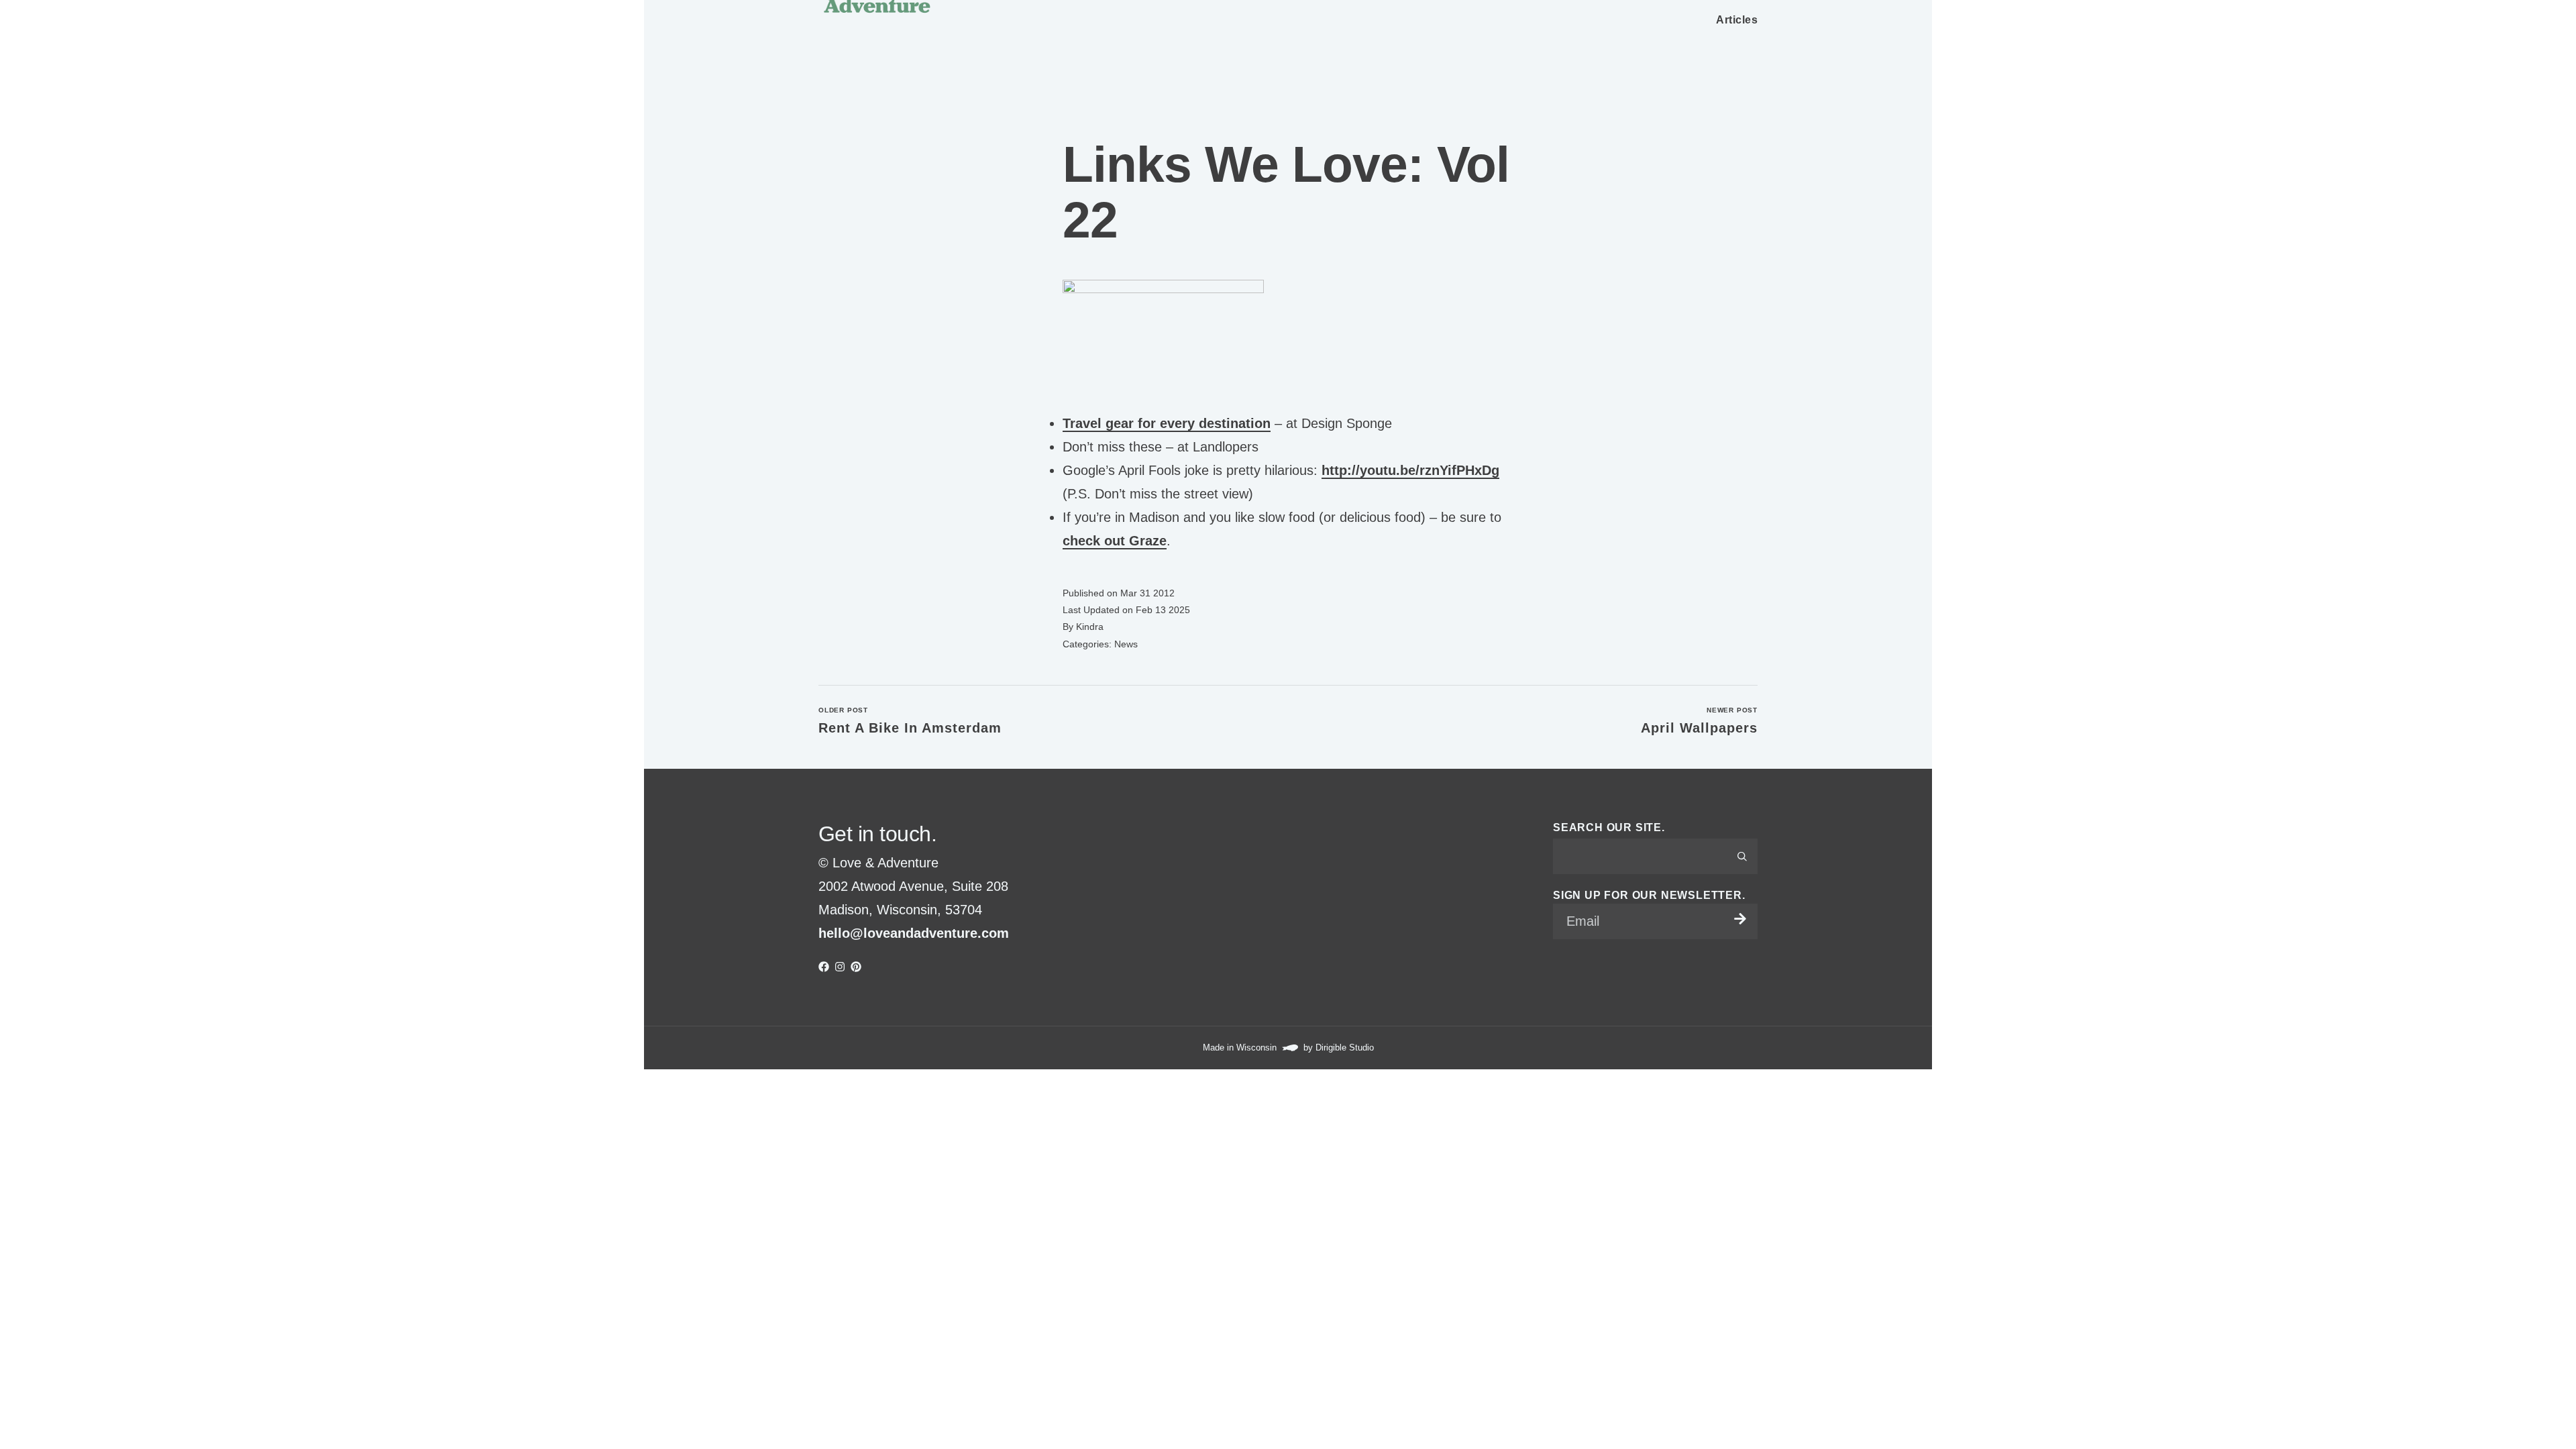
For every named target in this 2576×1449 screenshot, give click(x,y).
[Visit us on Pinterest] (856, 967)
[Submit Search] (1742, 856)
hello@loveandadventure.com (914, 933)
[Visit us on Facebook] (824, 967)
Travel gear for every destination (1167, 423)
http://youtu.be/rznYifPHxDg (1410, 470)
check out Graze (1115, 541)
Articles (1737, 20)
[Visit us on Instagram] (840, 967)
